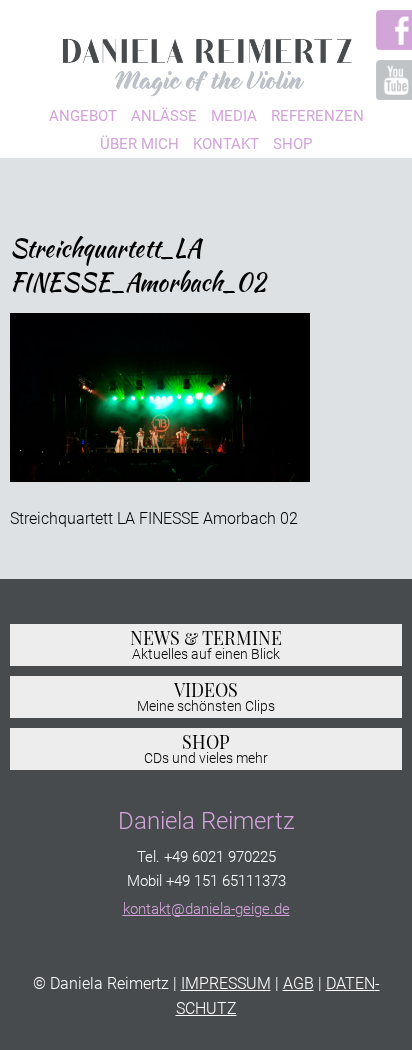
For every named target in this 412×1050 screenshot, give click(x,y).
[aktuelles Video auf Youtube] (385, 80)
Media (234, 116)
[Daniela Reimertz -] (206, 61)
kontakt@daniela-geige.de (206, 909)
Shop (292, 144)
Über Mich (139, 144)
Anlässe (164, 116)
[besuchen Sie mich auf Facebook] (385, 30)
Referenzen (317, 116)
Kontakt (226, 144)
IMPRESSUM (226, 983)
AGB (298, 983)
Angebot (83, 116)
